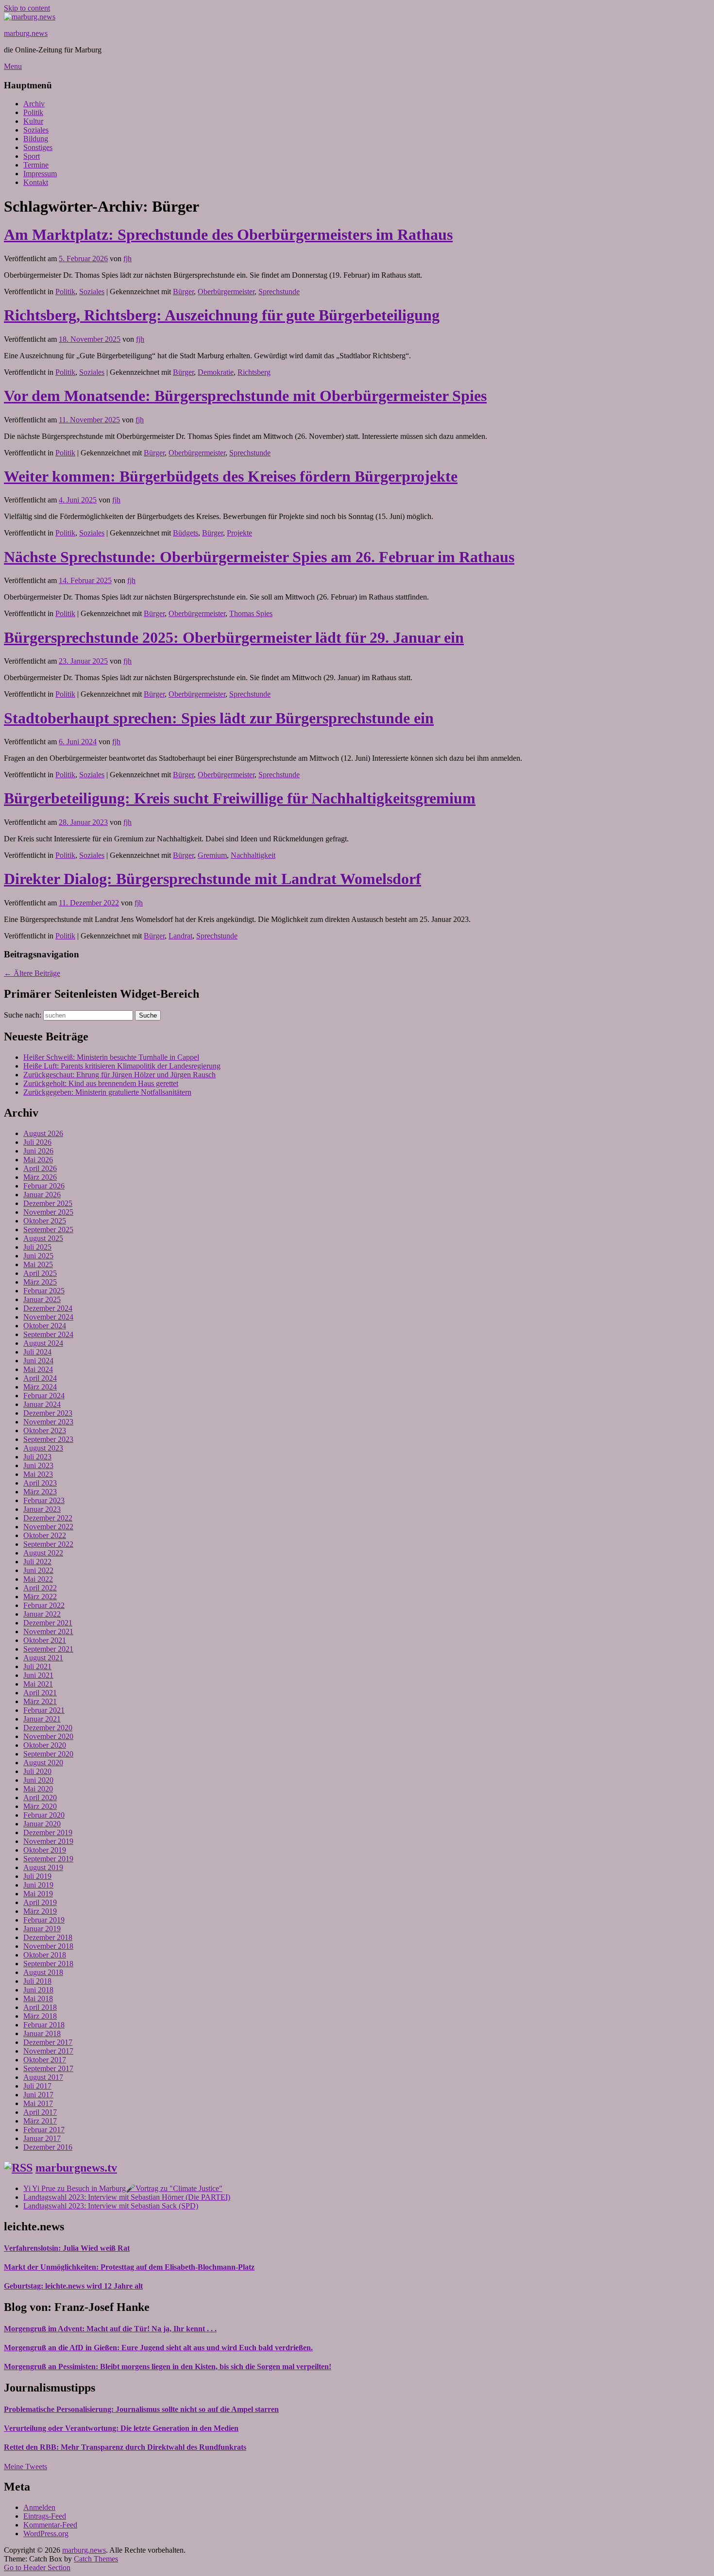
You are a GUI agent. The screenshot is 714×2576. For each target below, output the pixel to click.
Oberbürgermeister (226, 292)
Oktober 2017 (45, 2060)
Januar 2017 (42, 2138)
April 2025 (40, 1273)
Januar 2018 (42, 2033)
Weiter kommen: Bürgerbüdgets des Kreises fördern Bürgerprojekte (231, 476)
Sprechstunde (279, 292)
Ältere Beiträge (32, 973)
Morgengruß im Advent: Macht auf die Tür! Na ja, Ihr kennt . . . (110, 2329)
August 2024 (43, 1343)
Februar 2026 (44, 1186)
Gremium (212, 855)
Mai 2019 (38, 1894)
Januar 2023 (42, 1509)
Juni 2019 (38, 1885)
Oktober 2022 (45, 1535)
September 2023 (48, 1439)
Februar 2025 (44, 1291)
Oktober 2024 (45, 1326)
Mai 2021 (38, 1684)
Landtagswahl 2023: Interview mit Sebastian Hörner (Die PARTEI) (127, 2197)
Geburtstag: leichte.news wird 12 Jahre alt (73, 2286)
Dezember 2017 (48, 2042)
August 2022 (43, 1553)
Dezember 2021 (48, 1623)
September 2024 (48, 1334)
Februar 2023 (44, 1500)
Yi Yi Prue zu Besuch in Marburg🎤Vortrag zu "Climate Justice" (123, 2188)
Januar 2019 (42, 1929)
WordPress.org (46, 2534)
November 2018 (48, 1946)
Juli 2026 (37, 1142)
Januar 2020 (42, 1824)
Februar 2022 (44, 1605)
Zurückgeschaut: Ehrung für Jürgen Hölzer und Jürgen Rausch (119, 1075)
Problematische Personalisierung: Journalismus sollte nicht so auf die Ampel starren (141, 2409)
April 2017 (40, 2112)
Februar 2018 (44, 2025)
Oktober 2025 (45, 1221)
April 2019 (40, 1902)
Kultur (33, 121)
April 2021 (40, 1693)
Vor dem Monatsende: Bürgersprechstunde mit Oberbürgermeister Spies (245, 396)
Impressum (40, 174)
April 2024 (40, 1378)
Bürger (183, 292)
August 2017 (43, 2077)
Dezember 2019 (48, 1832)
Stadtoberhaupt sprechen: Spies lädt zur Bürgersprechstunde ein (219, 718)
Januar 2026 (42, 1195)
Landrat (180, 936)
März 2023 (40, 1492)
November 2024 (48, 1317)
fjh (127, 259)
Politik (33, 112)
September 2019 (48, 1859)
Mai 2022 (38, 1579)
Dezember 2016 (48, 2147)
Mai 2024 (38, 1369)
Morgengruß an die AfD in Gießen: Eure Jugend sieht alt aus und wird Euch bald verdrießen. (158, 2348)
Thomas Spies (251, 613)
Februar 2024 (44, 1396)
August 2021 (43, 1658)
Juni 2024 (38, 1361)
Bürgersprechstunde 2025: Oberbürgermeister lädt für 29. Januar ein (234, 637)
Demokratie (216, 372)
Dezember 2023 (48, 1413)
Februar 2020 (44, 1815)
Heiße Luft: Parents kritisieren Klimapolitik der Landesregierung (122, 1066)
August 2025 (43, 1238)
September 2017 (48, 2068)
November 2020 (48, 1736)
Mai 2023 (38, 1474)
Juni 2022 (38, 1570)
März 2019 (40, 1911)
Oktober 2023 (45, 1430)
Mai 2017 (38, 2103)
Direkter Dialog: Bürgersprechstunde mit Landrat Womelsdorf (212, 879)
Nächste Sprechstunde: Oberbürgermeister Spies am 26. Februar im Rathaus (259, 557)
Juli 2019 (37, 1876)
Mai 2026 (38, 1160)
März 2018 (40, 2016)
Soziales (36, 130)
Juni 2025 (38, 1256)
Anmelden (39, 2507)
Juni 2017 (38, 2095)
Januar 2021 (42, 1719)
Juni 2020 (38, 1780)
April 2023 (40, 1483)
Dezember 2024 (48, 1308)
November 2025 (48, 1212)
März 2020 (40, 1806)
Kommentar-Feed (50, 2525)
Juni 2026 (38, 1151)
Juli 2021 (37, 1666)
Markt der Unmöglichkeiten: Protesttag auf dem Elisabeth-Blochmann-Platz (129, 2267)
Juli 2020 (37, 1771)
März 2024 (40, 1387)
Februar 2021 (44, 1710)
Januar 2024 (42, 1404)
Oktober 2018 (45, 1955)
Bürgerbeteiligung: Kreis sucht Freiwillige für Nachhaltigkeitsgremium (240, 798)
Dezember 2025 (48, 1203)
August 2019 (43, 1867)
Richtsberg (254, 372)
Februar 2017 (44, 2130)
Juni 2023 (38, 1465)
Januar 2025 (42, 1299)
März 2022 (40, 1597)
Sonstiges (38, 147)
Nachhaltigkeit (253, 855)
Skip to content (27, 8)
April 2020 (40, 1798)
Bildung (36, 139)
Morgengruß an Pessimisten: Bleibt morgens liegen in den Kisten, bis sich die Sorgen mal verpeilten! (168, 2367)
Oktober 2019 (45, 1850)
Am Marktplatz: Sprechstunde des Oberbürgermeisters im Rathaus (228, 234)
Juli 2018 (37, 1981)
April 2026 (40, 1168)
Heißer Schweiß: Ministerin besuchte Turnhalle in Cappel (111, 1057)
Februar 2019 (44, 1920)
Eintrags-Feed (45, 2516)
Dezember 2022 (48, 1518)
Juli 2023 (37, 1457)
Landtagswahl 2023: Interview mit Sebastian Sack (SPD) (111, 2206)
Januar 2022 (42, 1614)
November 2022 (48, 1527)
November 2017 (48, 2051)
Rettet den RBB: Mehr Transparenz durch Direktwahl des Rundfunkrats (125, 2447)
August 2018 (43, 1972)
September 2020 (48, 1754)
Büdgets (186, 533)
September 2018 (48, 1964)
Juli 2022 (37, 1562)
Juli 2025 (37, 1247)
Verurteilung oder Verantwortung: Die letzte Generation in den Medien (121, 2428)
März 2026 (40, 1177)
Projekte (239, 533)
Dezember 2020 (48, 1728)
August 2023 (43, 1448)
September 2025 (48, 1229)
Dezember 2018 (48, 1937)
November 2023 (48, 1422)
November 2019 (48, 1841)
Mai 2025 (38, 1264)
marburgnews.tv (76, 2168)
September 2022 (48, 1544)
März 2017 (40, 2121)
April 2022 (40, 1588)
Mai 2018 (38, 1999)
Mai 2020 (38, 1789)
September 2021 (48, 1649)
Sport (32, 156)
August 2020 (43, 1763)
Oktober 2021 (45, 1640)
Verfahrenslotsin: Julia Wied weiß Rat (67, 2248)
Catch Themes (96, 2559)
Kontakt (36, 182)
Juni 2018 (38, 1990)
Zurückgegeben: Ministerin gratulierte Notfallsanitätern (107, 1092)
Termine (36, 165)
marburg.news (26, 33)
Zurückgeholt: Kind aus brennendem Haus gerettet (101, 1083)
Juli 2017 (37, 2086)
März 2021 (40, 1701)
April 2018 (40, 2007)
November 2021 (48, 1631)
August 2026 (43, 1133)
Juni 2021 (38, 1675)
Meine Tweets (25, 2467)
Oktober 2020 (45, 1745)
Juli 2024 (37, 1352)
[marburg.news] (30, 17)
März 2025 (40, 1282)
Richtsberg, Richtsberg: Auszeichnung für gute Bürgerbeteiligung (222, 315)
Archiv (34, 104)
